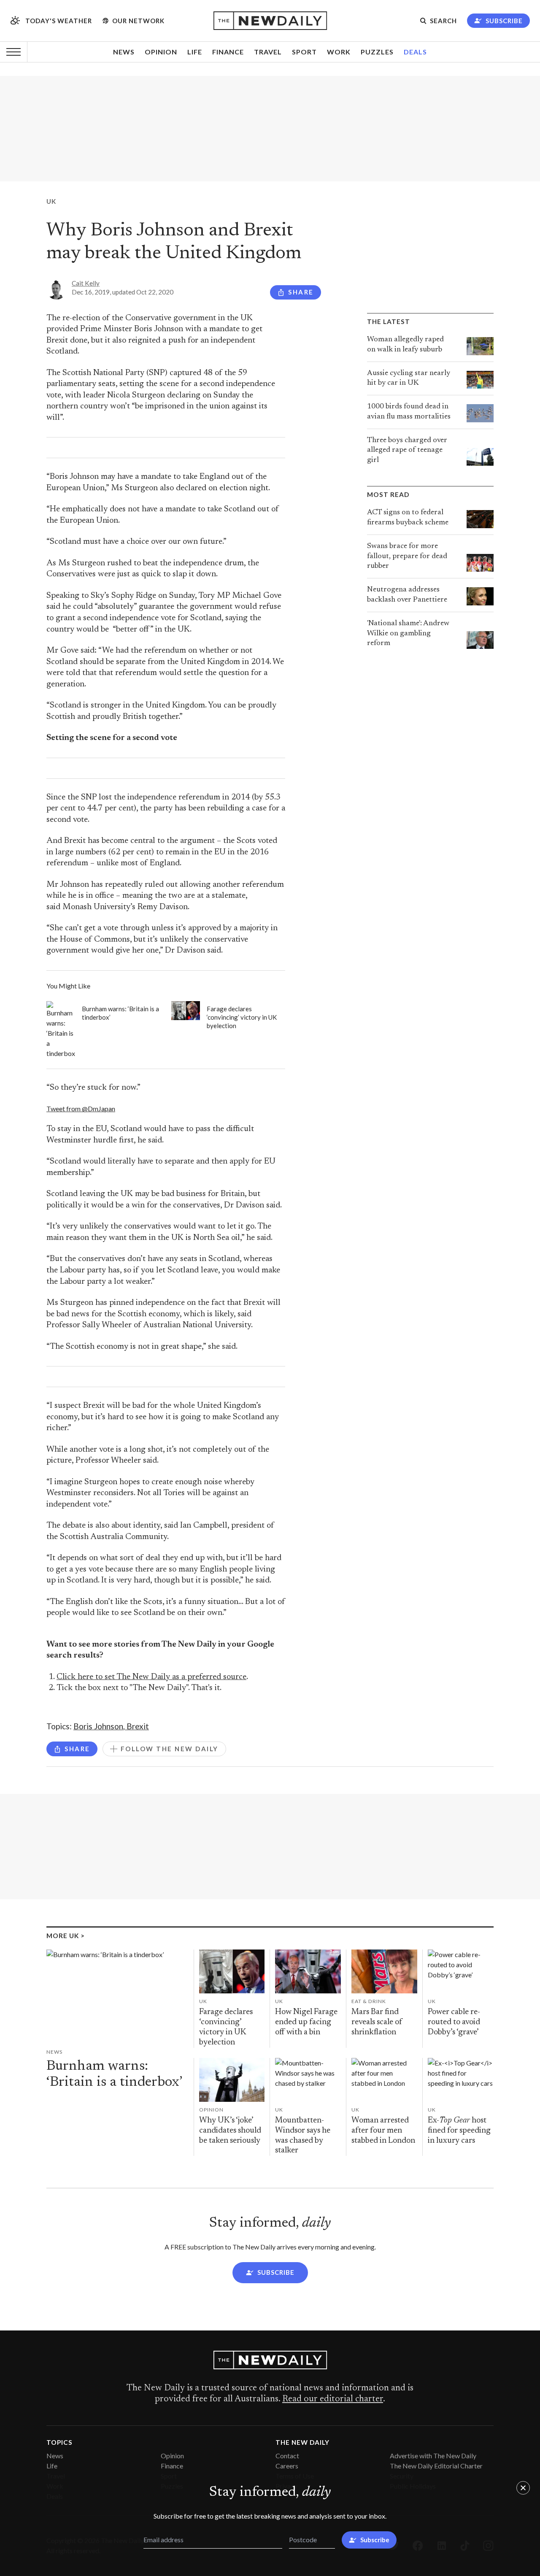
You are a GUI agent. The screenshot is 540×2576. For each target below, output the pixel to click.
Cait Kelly (86, 283)
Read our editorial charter (333, 2399)
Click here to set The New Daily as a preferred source (151, 1677)
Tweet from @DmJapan (81, 1108)
